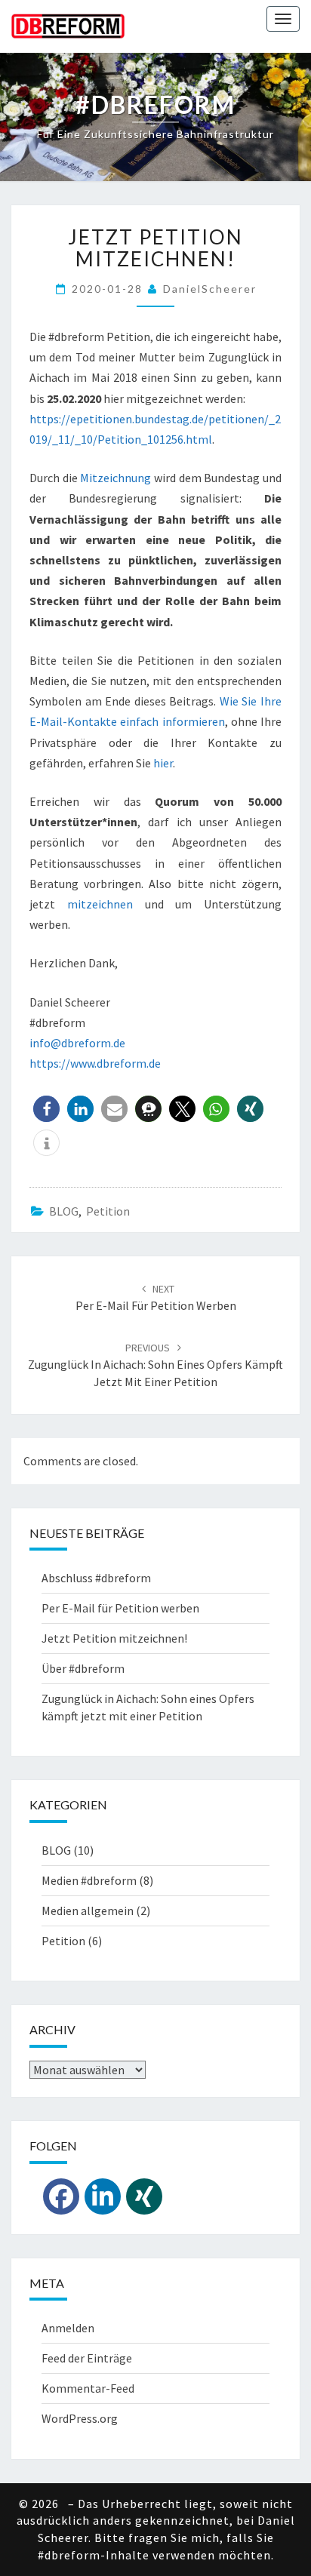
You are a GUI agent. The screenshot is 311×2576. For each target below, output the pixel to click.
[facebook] (61, 2196)
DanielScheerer (210, 289)
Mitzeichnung (115, 478)
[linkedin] (103, 2196)
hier (163, 763)
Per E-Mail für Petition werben (120, 1608)
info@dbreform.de (77, 1043)
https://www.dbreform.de (95, 1063)
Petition (108, 1211)
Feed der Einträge (87, 2358)
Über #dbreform (83, 1668)
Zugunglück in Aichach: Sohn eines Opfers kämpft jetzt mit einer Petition (155, 1365)
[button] (46, 1109)
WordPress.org (80, 2418)
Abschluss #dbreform (96, 1578)
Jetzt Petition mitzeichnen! (114, 1638)
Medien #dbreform (89, 1880)
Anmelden (68, 2328)
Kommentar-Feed (88, 2388)
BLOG (64, 1211)
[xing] (144, 2196)
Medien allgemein (88, 1910)
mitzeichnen (100, 904)
